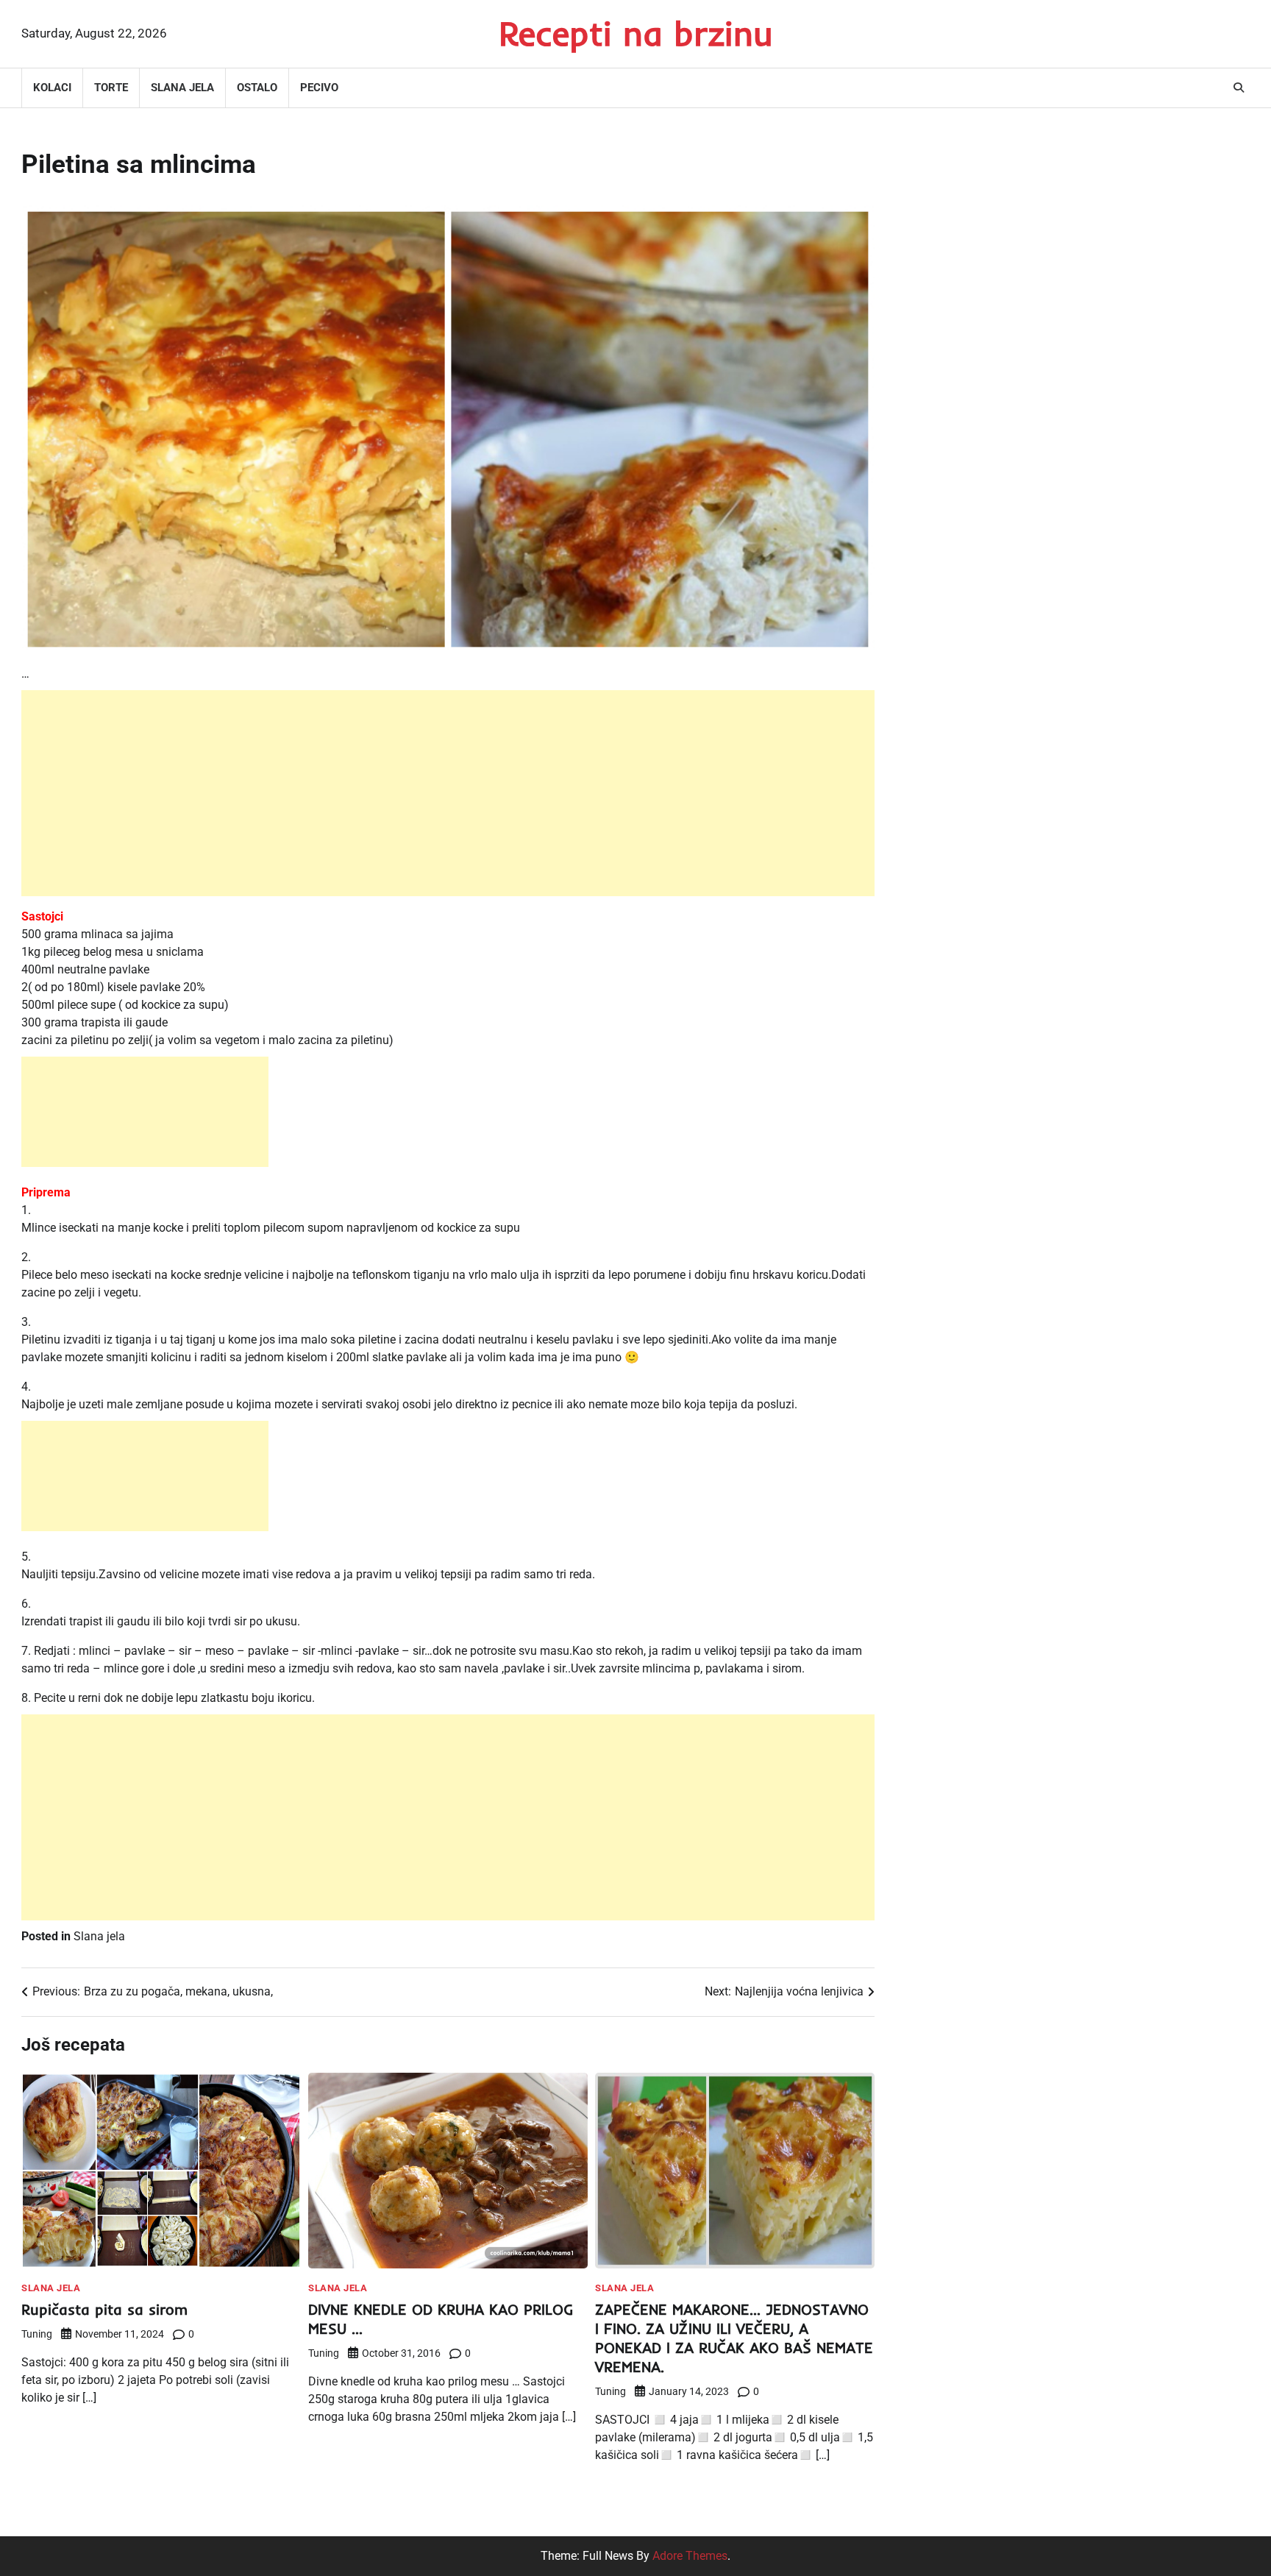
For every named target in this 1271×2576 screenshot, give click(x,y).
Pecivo (319, 88)
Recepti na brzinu (636, 33)
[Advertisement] (448, 793)
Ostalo (257, 88)
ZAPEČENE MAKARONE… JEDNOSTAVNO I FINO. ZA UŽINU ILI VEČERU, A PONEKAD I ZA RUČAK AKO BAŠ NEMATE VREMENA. (734, 2338)
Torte (111, 88)
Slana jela (182, 88)
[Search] (1239, 88)
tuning (37, 2334)
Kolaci (52, 88)
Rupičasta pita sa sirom (104, 2309)
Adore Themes (690, 2556)
